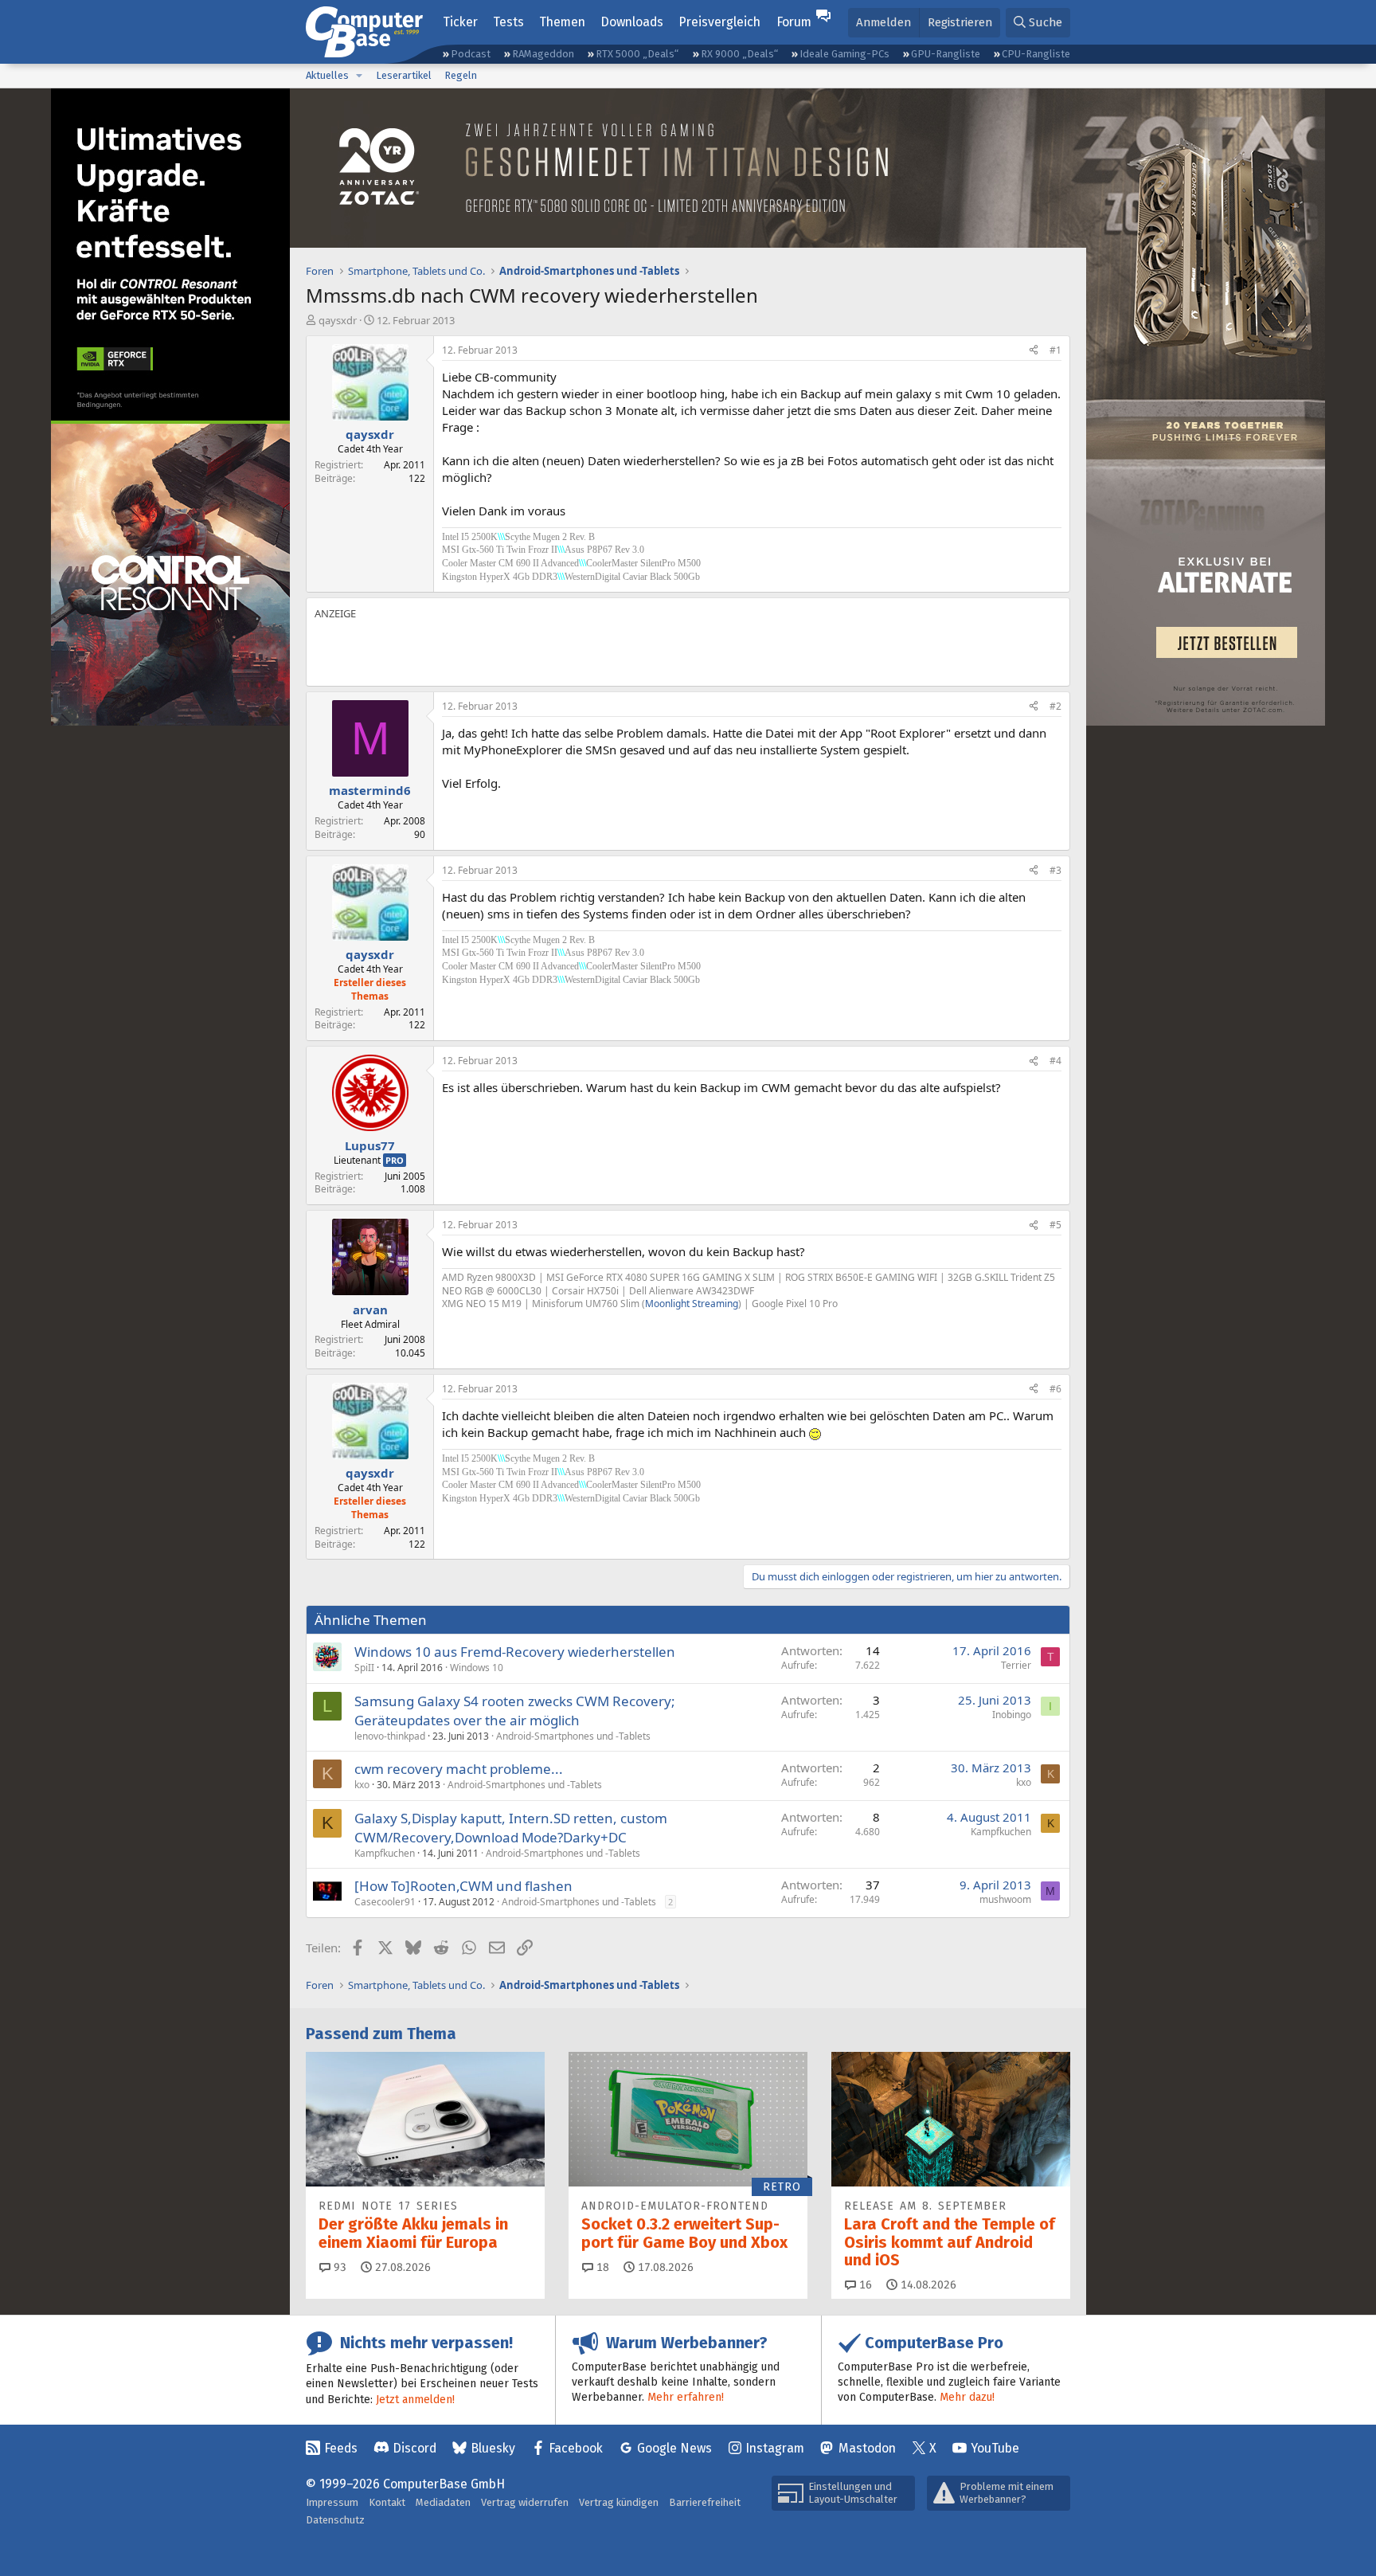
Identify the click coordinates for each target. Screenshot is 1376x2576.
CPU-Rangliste (1036, 54)
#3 (1055, 870)
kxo (362, 1785)
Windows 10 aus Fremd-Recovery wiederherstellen (515, 1652)
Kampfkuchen (385, 1853)
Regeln (461, 75)
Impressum (332, 2502)
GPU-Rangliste (946, 54)
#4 (1055, 1061)
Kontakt (387, 2502)
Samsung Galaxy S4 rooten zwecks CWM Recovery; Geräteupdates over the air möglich (515, 1711)
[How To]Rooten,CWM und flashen (463, 1886)
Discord (414, 2448)
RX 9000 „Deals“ (739, 54)
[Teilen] (1034, 351)
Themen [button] (562, 22)
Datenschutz (335, 2520)
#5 (1055, 1225)
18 (601, 2267)
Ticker (460, 22)
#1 (1055, 350)
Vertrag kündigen (619, 2502)
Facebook (576, 2448)
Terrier (1016, 1665)
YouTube (995, 2448)
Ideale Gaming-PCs (844, 54)
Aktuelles (327, 75)
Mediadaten (443, 2502)
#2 (1055, 706)
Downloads (632, 22)
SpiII (364, 1668)
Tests (508, 22)
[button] (359, 76)
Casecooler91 (385, 1902)
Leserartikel (404, 75)
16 (864, 2285)
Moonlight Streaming (692, 1304)
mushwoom (1005, 1899)
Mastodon (867, 2448)
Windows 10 (477, 1668)
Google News (674, 2448)
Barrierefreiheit (705, 2502)
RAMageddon (543, 54)
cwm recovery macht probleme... (459, 1769)
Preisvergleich (719, 22)
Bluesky (493, 2448)
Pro (395, 1160)
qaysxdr (338, 320)
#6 (1055, 1389)
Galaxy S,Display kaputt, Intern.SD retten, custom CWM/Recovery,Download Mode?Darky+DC (511, 1828)
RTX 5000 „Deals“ (637, 54)
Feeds (341, 2448)
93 (338, 2267)
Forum (794, 22)
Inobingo (1012, 1715)
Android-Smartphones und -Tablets (573, 1736)
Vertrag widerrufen (525, 2502)
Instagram (775, 2448)
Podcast (471, 54)
